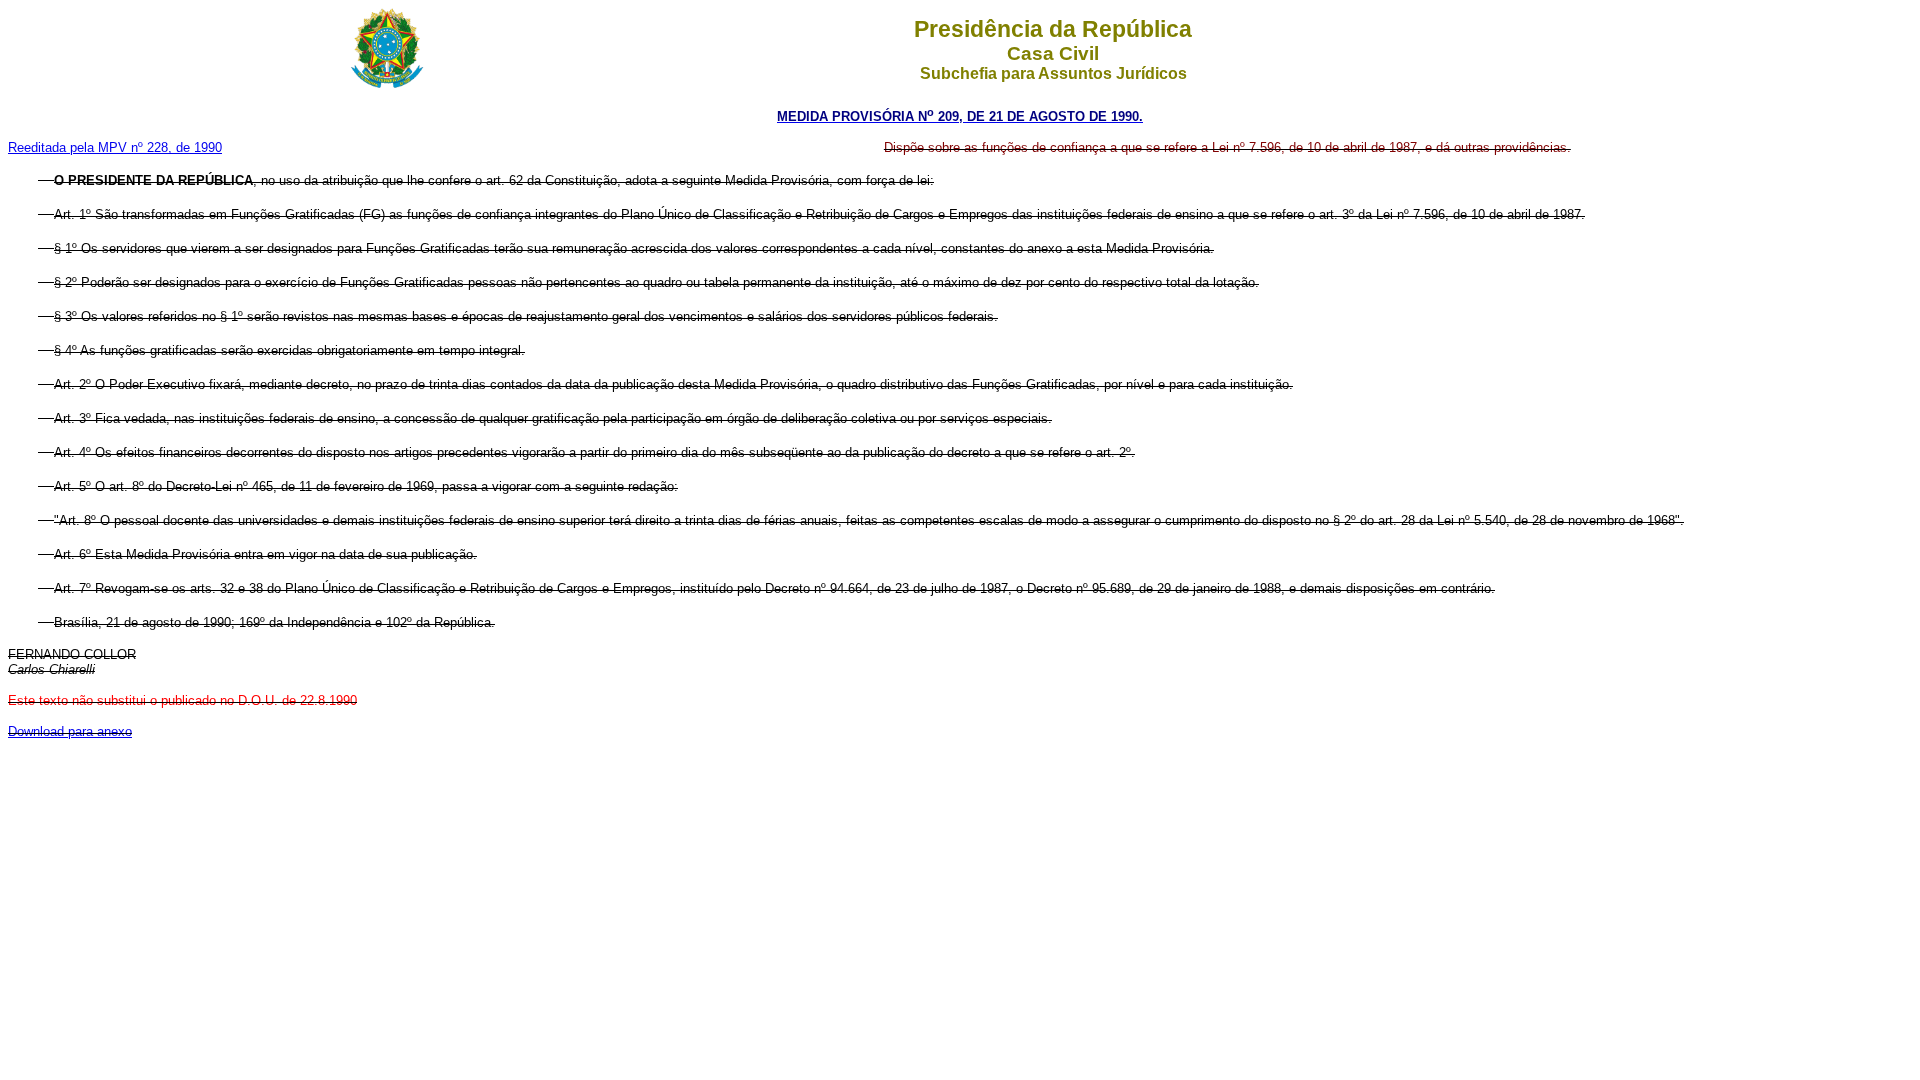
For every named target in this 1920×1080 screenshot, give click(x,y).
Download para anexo (70, 731)
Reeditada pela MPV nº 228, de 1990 (115, 147)
